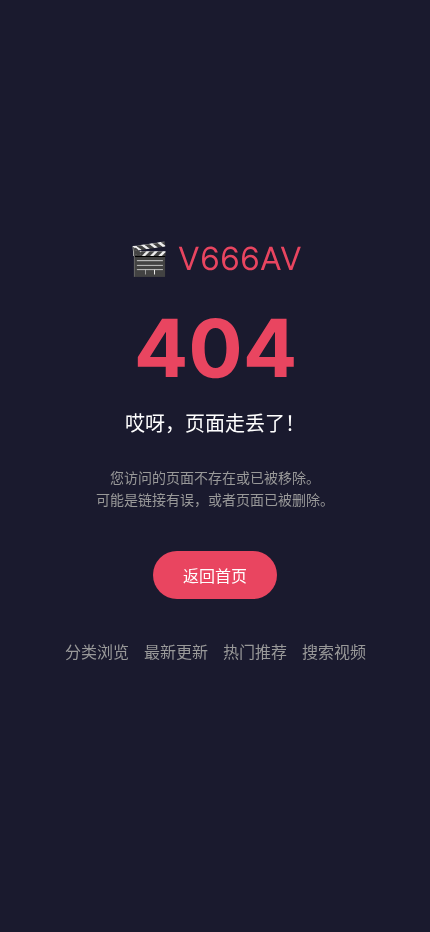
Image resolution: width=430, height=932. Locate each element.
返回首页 (215, 576)
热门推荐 (255, 652)
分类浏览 (97, 652)
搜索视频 (334, 652)
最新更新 (176, 652)
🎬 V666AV (215, 258)
